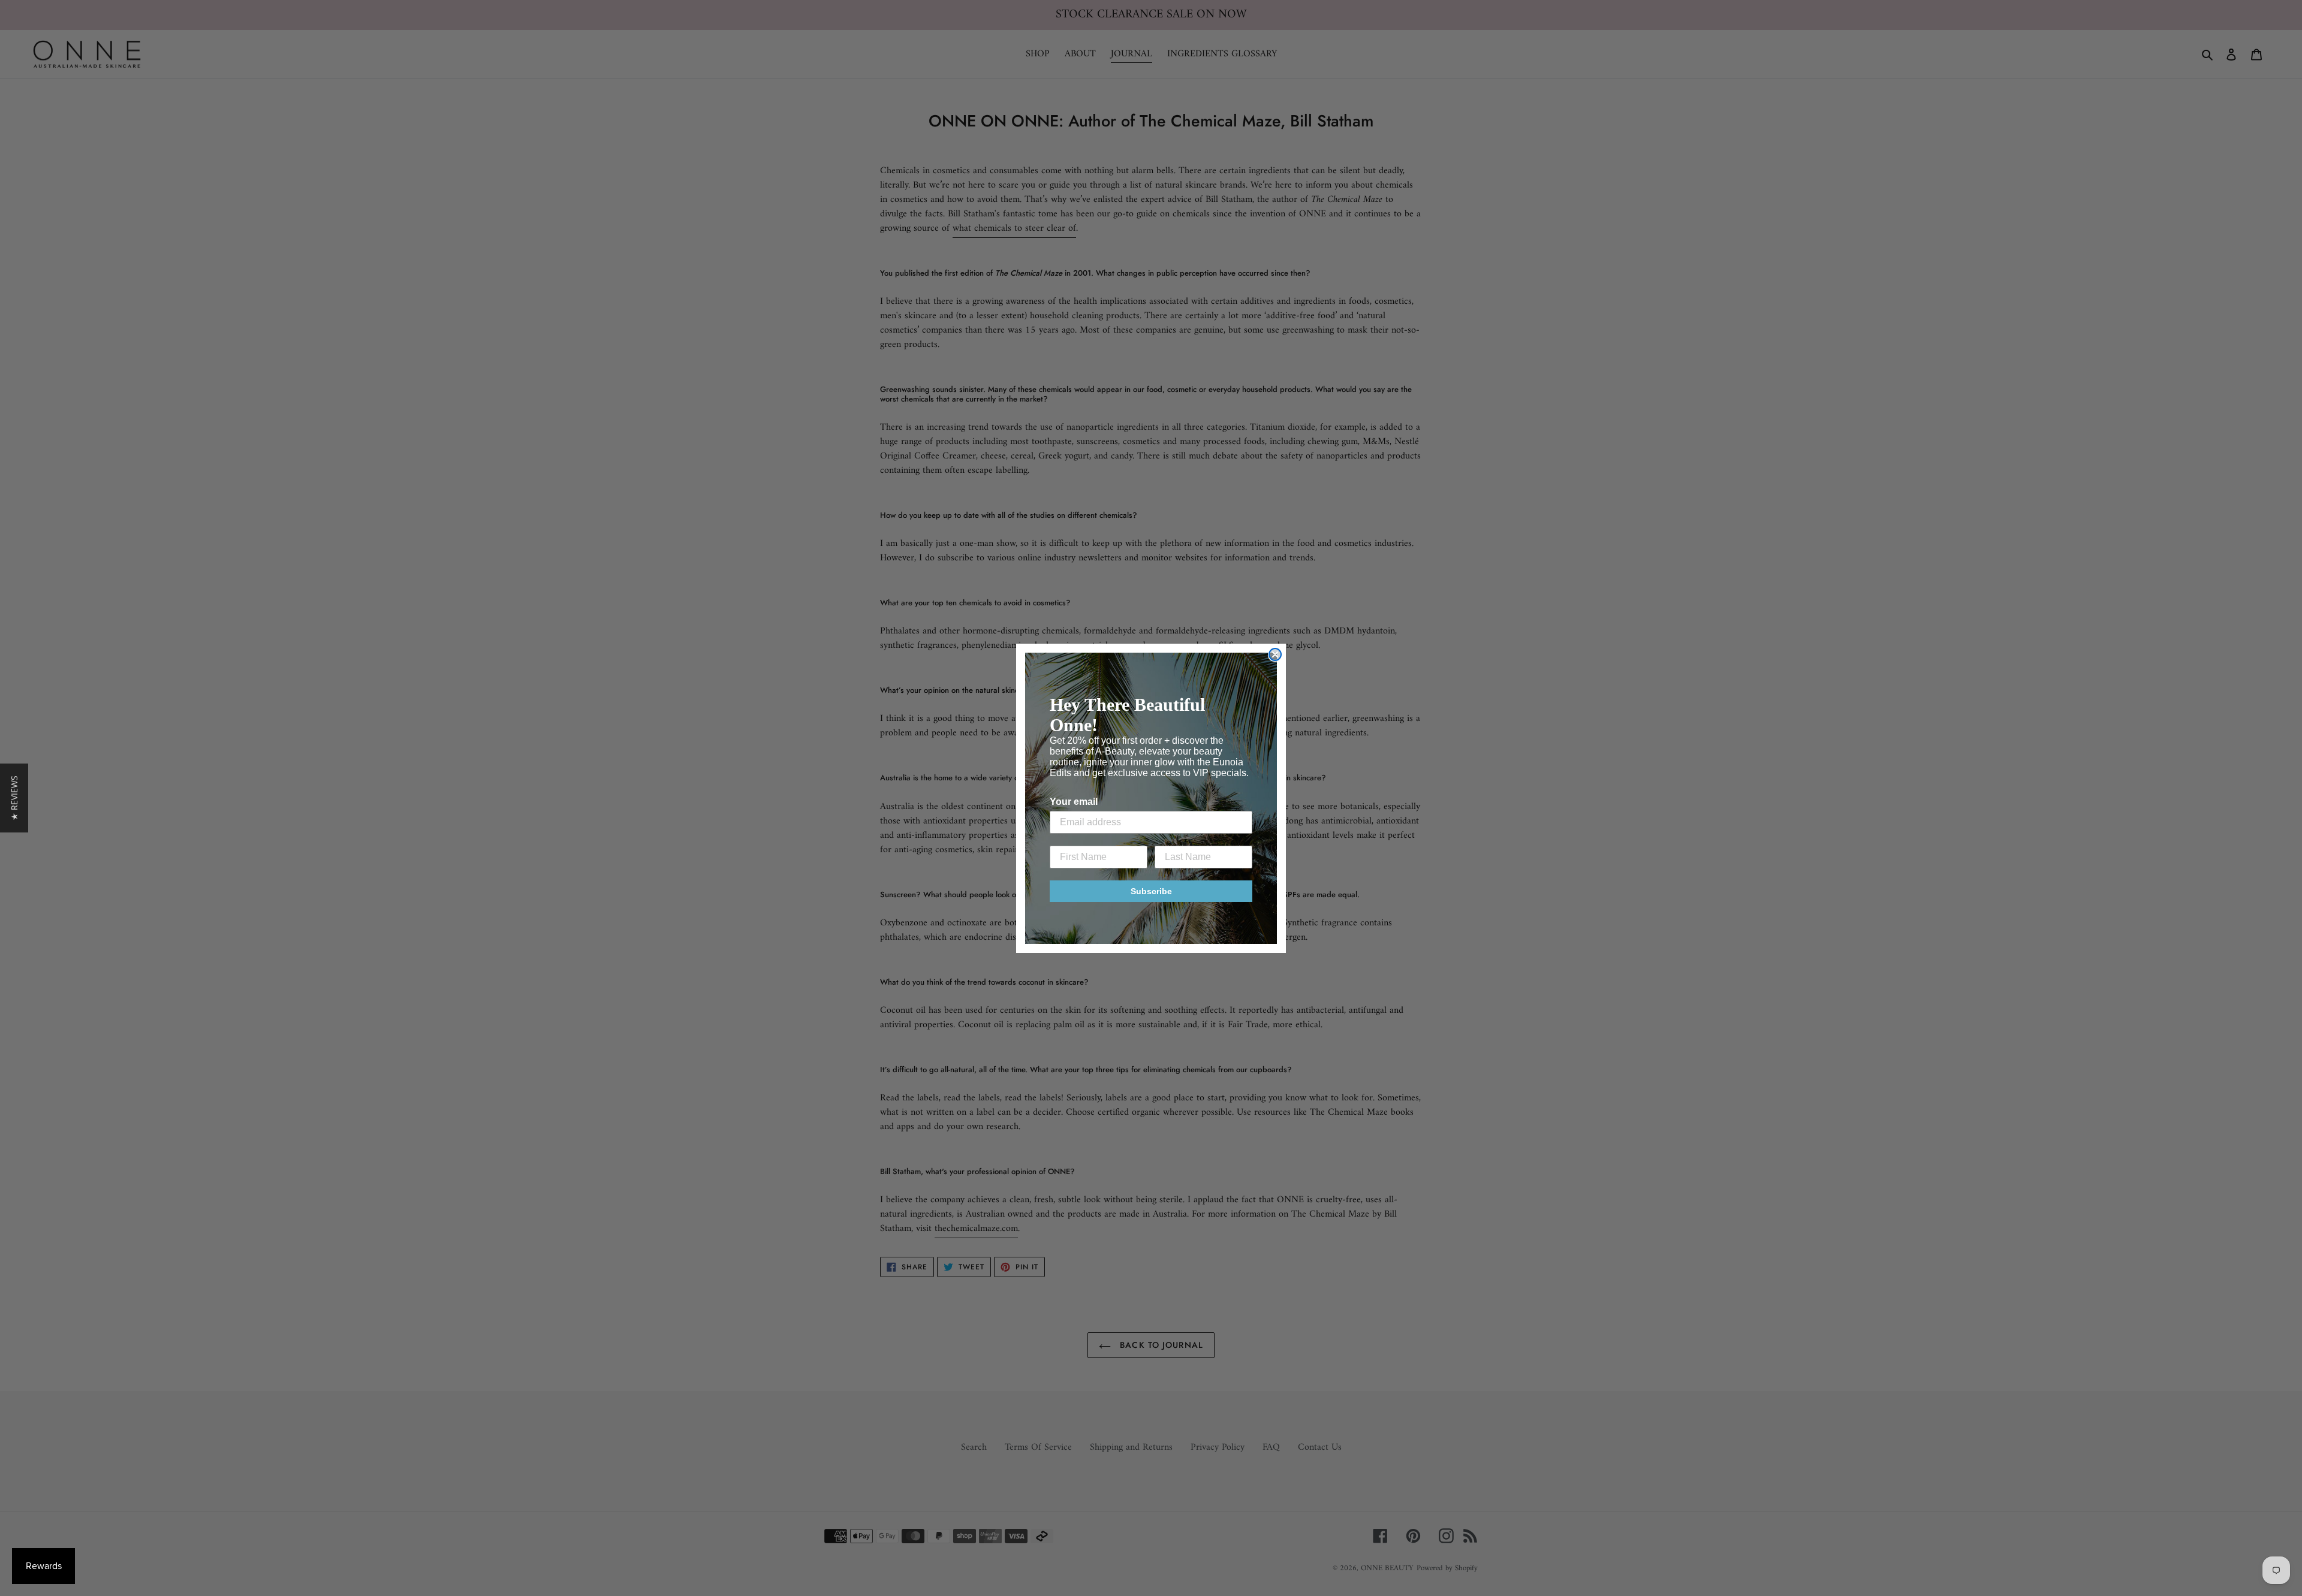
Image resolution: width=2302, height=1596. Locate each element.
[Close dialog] (1275, 654)
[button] (14, 798)
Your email (1074, 802)
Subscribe (1151, 891)
